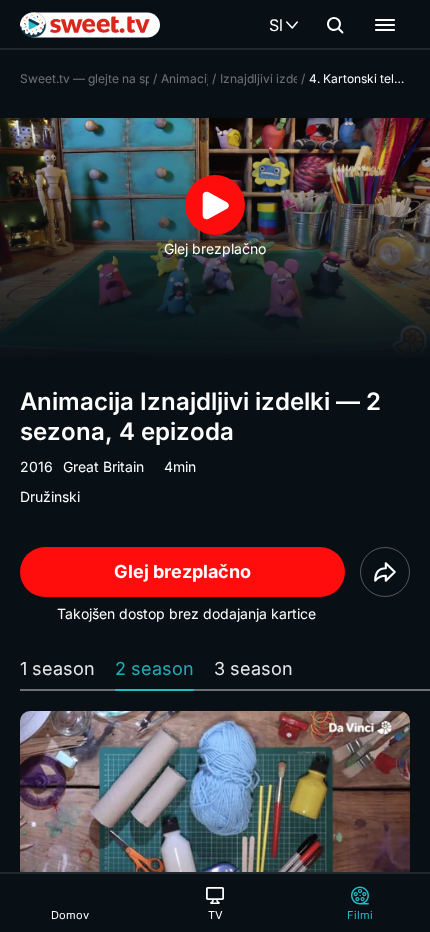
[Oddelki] (385, 25)
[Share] (385, 572)
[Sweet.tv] (90, 25)
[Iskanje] (335, 25)
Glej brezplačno (182, 571)
